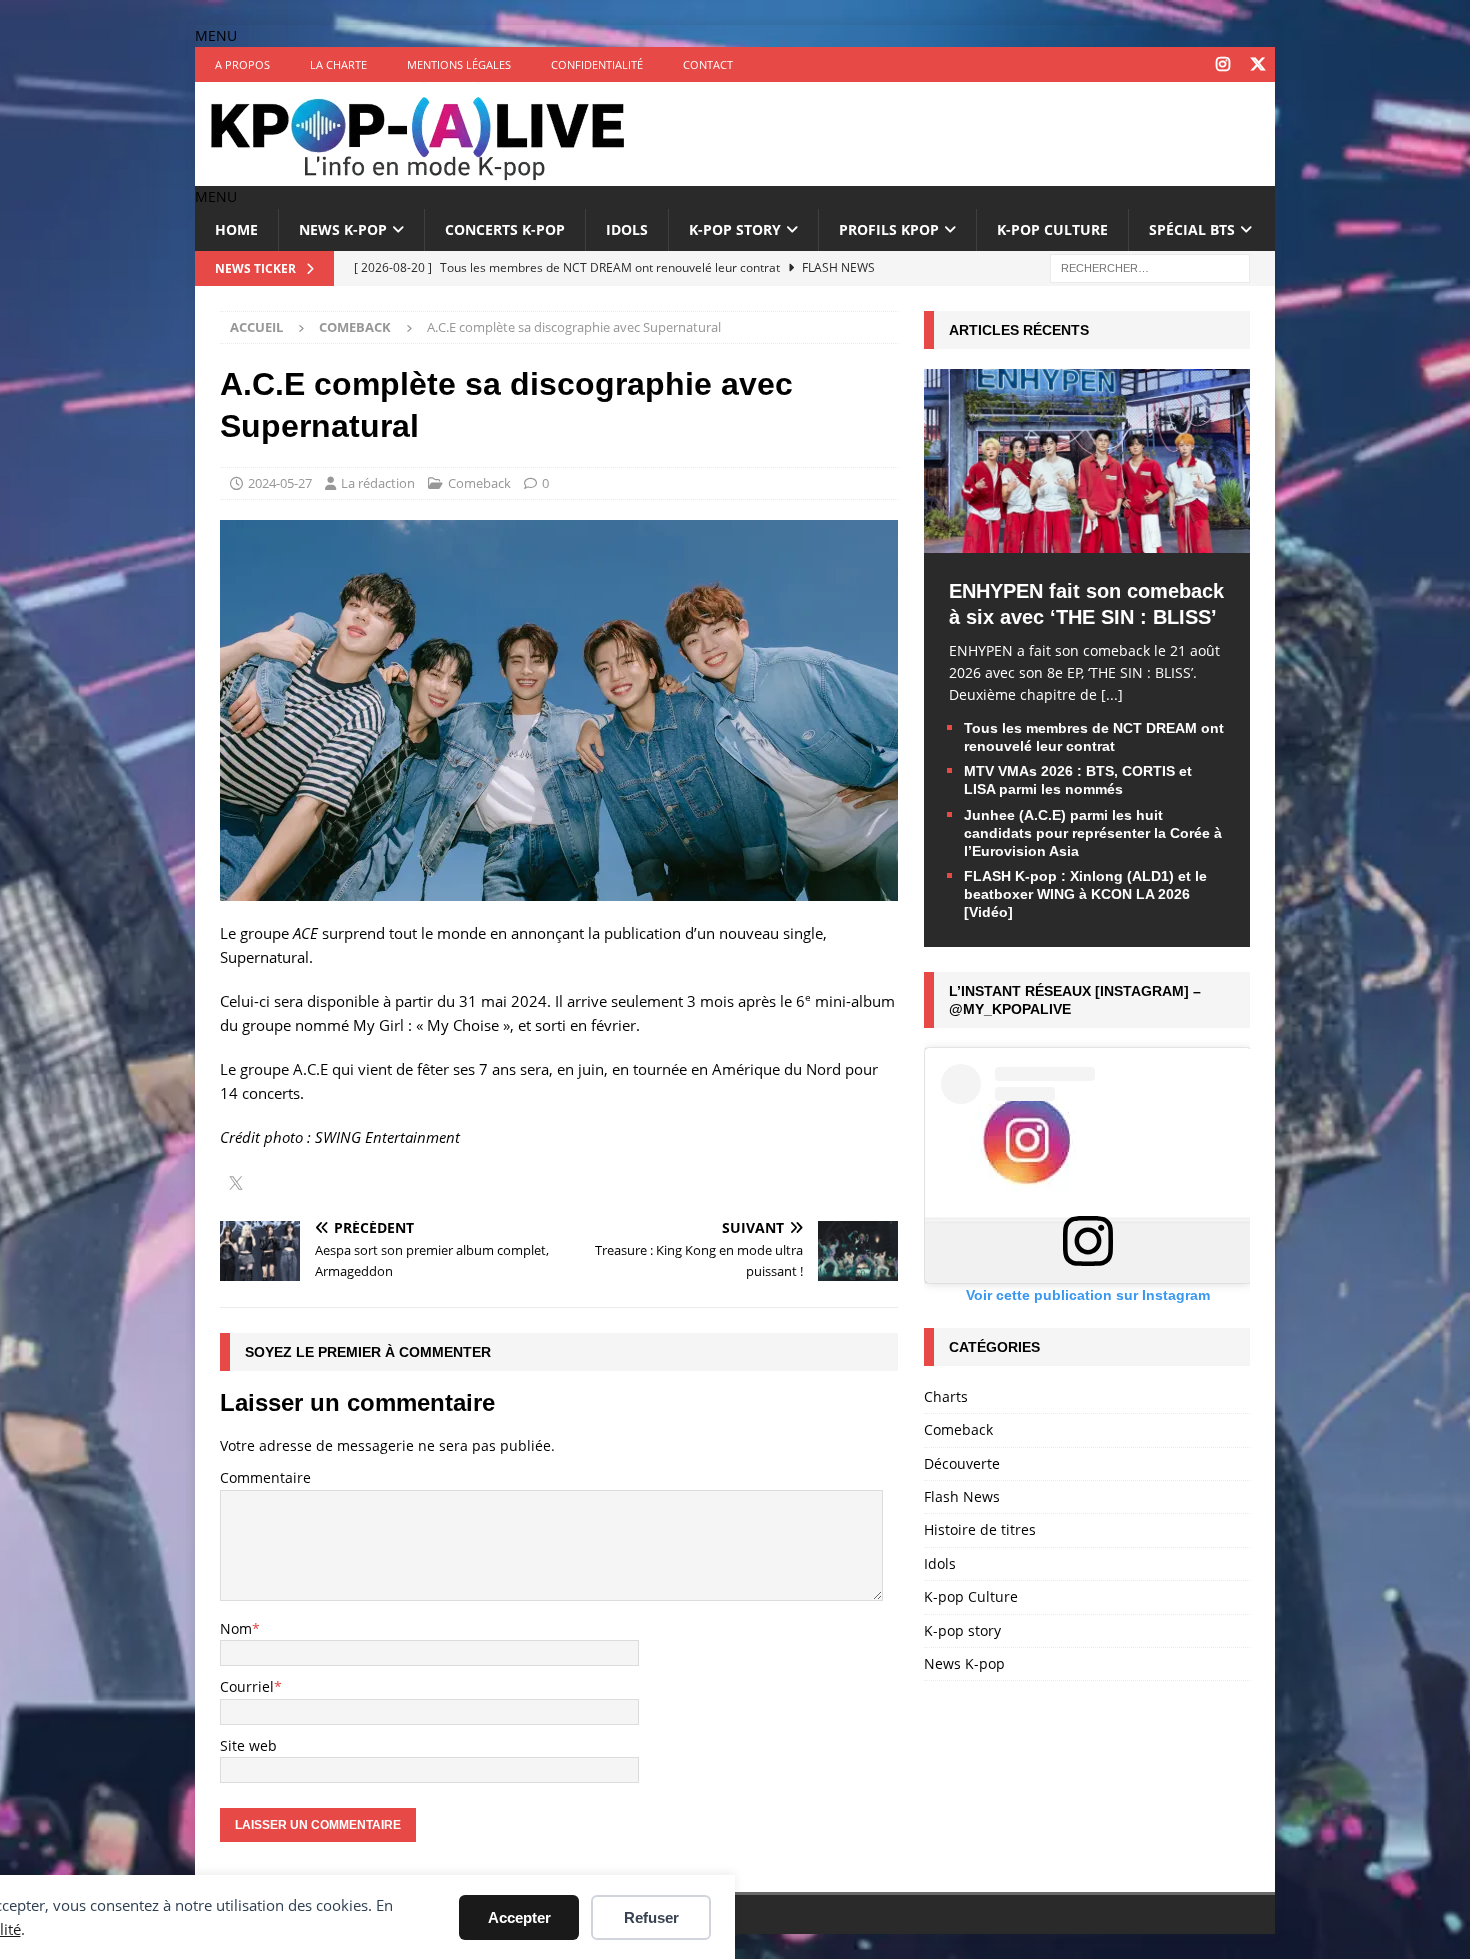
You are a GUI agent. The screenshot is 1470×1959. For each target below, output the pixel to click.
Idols (627, 229)
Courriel (247, 1686)
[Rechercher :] (1150, 266)
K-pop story (735, 229)
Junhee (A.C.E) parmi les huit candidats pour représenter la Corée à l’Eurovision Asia (1093, 833)
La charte (338, 64)
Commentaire (265, 1477)
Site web (248, 1745)
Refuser (651, 1917)
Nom (236, 1628)
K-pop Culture (1052, 229)
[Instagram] (1222, 64)
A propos (242, 64)
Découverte (962, 1463)
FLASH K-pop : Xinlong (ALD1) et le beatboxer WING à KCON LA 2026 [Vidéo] (1085, 894)
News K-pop (343, 229)
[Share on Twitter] (236, 1185)
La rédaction (378, 483)
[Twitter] (1257, 64)
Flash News (962, 1496)
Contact (708, 64)
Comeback (479, 483)
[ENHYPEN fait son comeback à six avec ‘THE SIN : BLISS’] (1087, 540)
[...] (1112, 694)
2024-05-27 (280, 483)
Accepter (519, 1917)
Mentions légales (459, 64)
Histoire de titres (980, 1529)
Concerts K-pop (505, 229)
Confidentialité (597, 64)
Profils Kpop (889, 229)
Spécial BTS (1192, 229)
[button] (216, 35)
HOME (236, 229)
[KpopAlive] (420, 174)
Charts (946, 1396)
